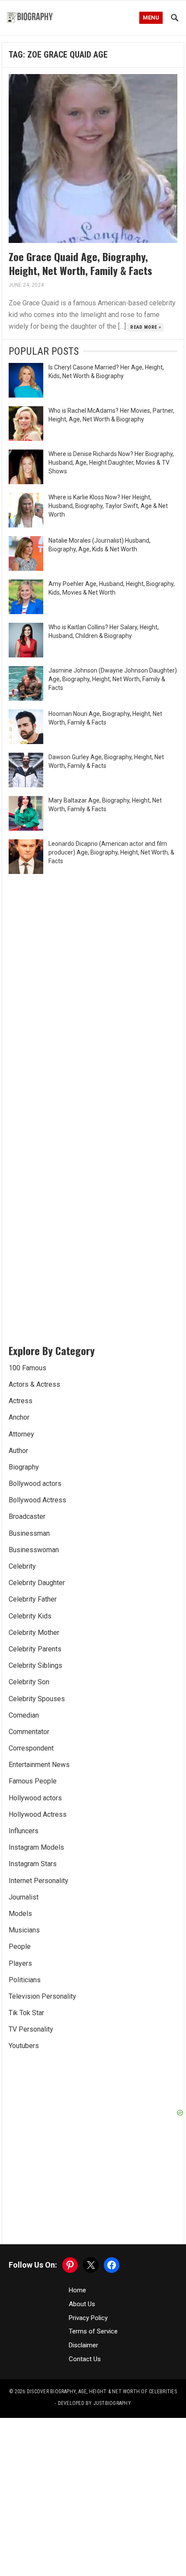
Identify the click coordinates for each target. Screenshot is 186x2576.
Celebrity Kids (30, 1616)
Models (20, 1914)
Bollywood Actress (37, 1500)
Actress (21, 1401)
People (20, 1947)
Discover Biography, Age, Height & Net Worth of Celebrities (102, 2392)
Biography (24, 1467)
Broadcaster (27, 1516)
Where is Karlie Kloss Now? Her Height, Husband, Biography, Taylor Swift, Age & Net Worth (108, 506)
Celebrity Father (33, 1599)
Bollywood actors (35, 1484)
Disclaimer (83, 2345)
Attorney (21, 1434)
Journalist (24, 1897)
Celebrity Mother (34, 1633)
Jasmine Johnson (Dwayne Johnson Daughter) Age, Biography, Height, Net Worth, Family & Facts (113, 679)
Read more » (146, 327)
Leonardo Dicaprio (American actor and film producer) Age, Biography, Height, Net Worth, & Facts (111, 852)
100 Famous (27, 1368)
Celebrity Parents (35, 1649)
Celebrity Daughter (37, 1583)
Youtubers (24, 2046)
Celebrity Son (29, 1682)
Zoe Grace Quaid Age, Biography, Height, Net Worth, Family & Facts (80, 263)
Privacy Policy (88, 2318)
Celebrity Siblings (35, 1665)
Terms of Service (93, 2331)
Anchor (19, 1417)
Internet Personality (38, 1881)
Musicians (24, 1930)
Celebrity (22, 1566)
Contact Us (85, 2359)
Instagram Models (36, 1847)
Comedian (24, 1715)
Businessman (29, 1533)
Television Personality (42, 1996)
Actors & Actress (34, 1384)
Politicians (25, 1980)
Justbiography (112, 2403)
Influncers (24, 1831)
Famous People (33, 1781)
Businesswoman (34, 1550)
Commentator (29, 1732)
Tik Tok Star (26, 2013)
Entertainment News (39, 1765)
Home (77, 2290)
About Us (82, 2304)
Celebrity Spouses (37, 1699)
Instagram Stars (33, 1864)
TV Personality (31, 2029)
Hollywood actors (35, 1798)
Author (18, 1451)
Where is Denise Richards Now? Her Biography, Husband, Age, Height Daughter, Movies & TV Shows (111, 463)
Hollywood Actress (38, 1814)
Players (20, 1963)
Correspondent (31, 1748)
